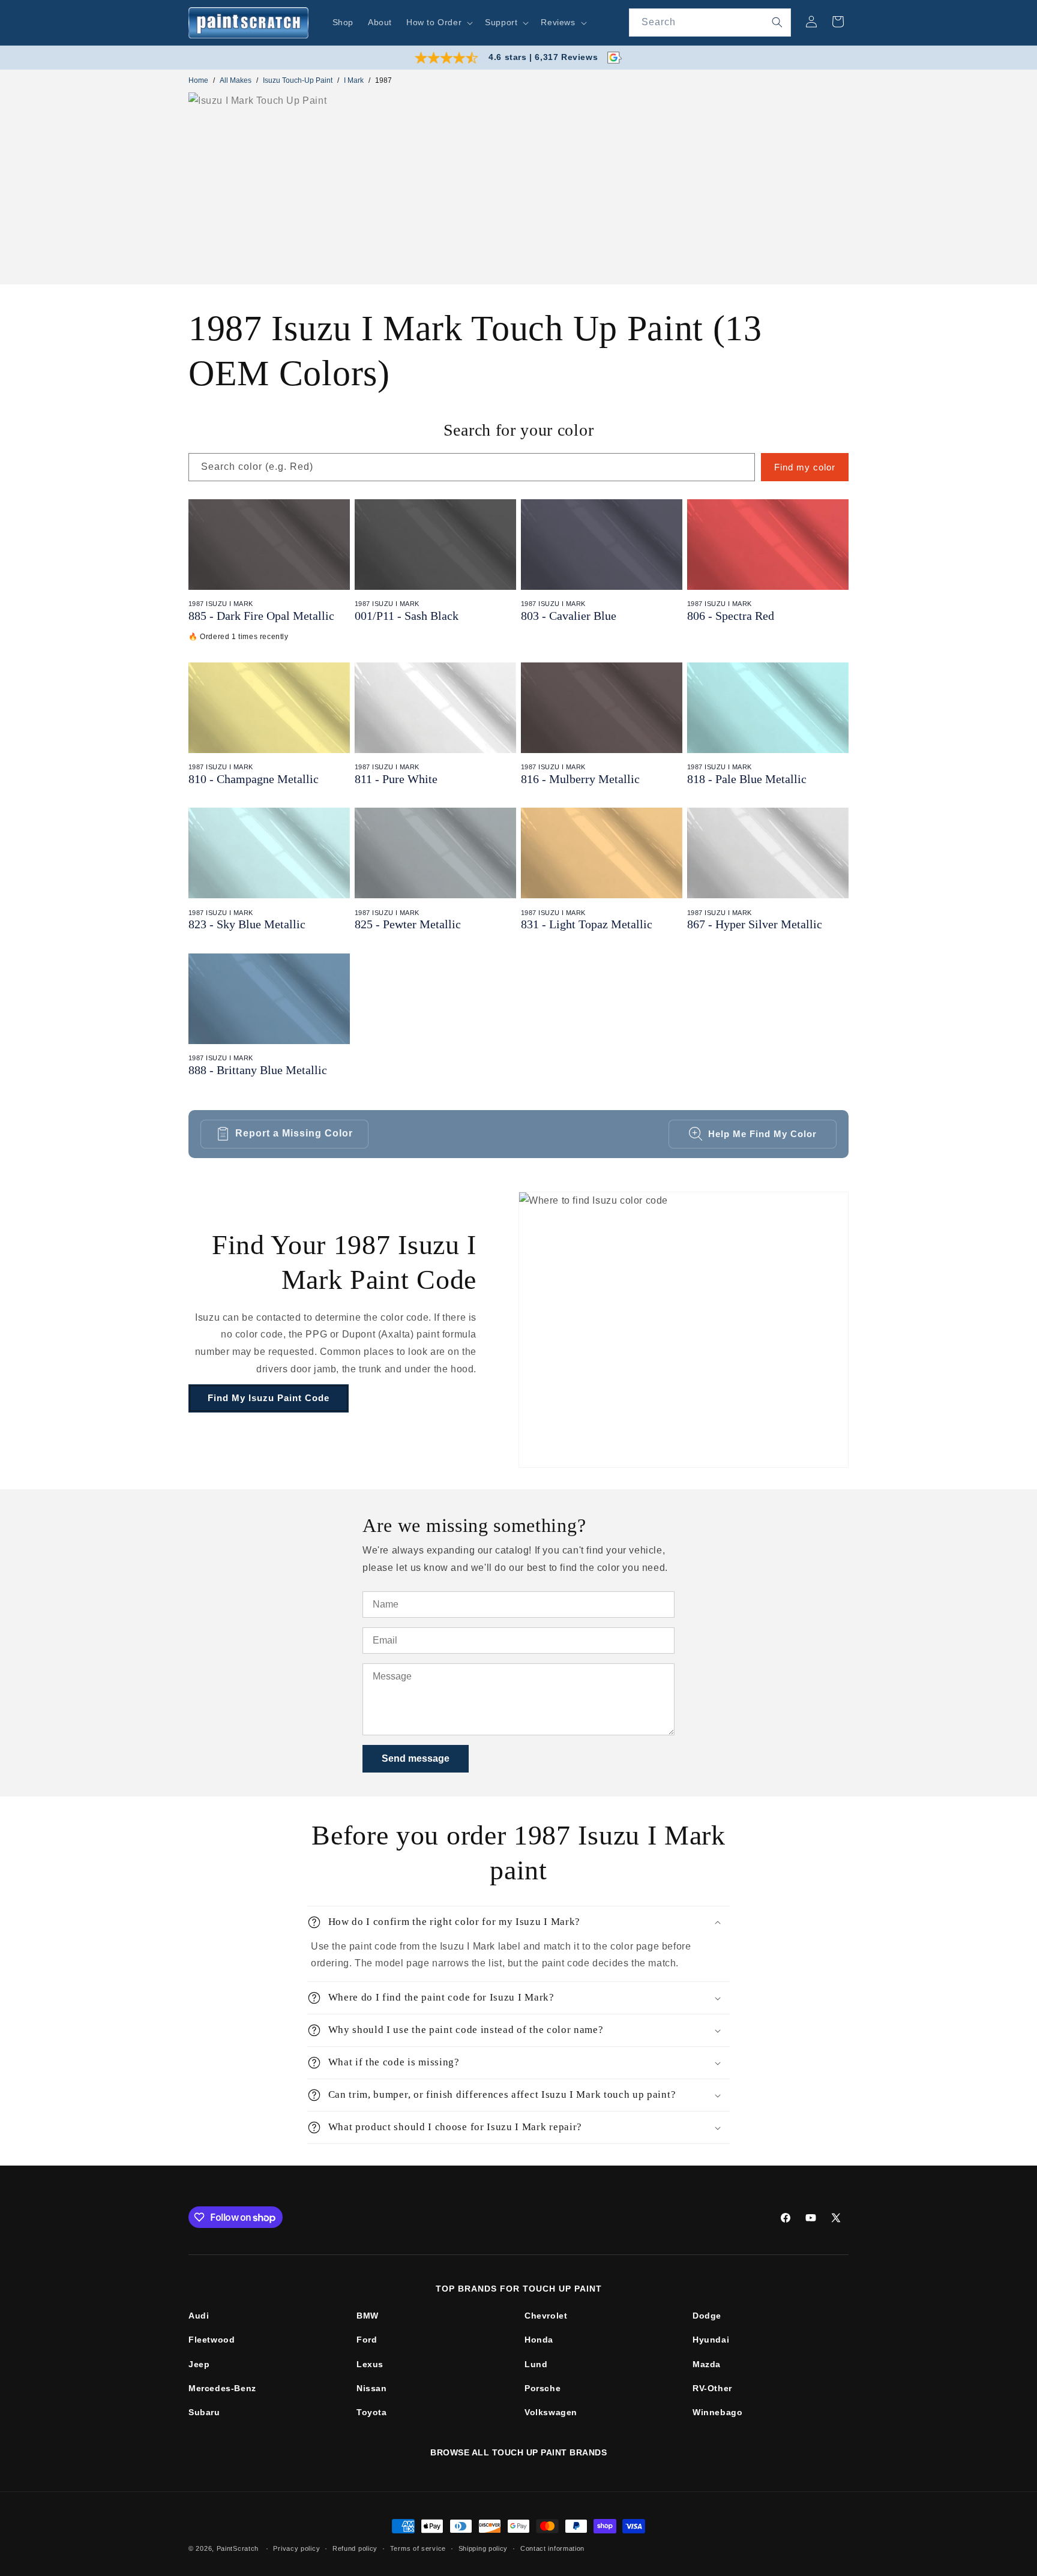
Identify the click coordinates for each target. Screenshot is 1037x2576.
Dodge (707, 2316)
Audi (199, 2316)
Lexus (370, 2364)
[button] (438, 22)
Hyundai (711, 2340)
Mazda (707, 2364)
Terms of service (418, 2548)
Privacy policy (296, 2548)
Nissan (372, 2388)
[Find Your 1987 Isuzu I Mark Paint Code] (684, 1330)
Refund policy (355, 2548)
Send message (416, 1758)
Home (198, 80)
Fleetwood (212, 2340)
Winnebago (717, 2412)
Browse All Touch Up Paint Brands (518, 2452)
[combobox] (710, 23)
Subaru (204, 2412)
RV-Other (712, 2388)
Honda (539, 2340)
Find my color (805, 467)
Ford (367, 2340)
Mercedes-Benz (222, 2388)
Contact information (552, 2548)
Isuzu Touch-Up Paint (298, 80)
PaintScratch (238, 2548)
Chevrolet (546, 2316)
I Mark (354, 80)
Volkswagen (551, 2412)
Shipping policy (483, 2548)
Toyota (372, 2412)
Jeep (199, 2364)
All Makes (236, 80)
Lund (536, 2364)
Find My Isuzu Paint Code (269, 1398)
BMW (368, 2316)
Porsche (543, 2388)
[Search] (777, 22)
